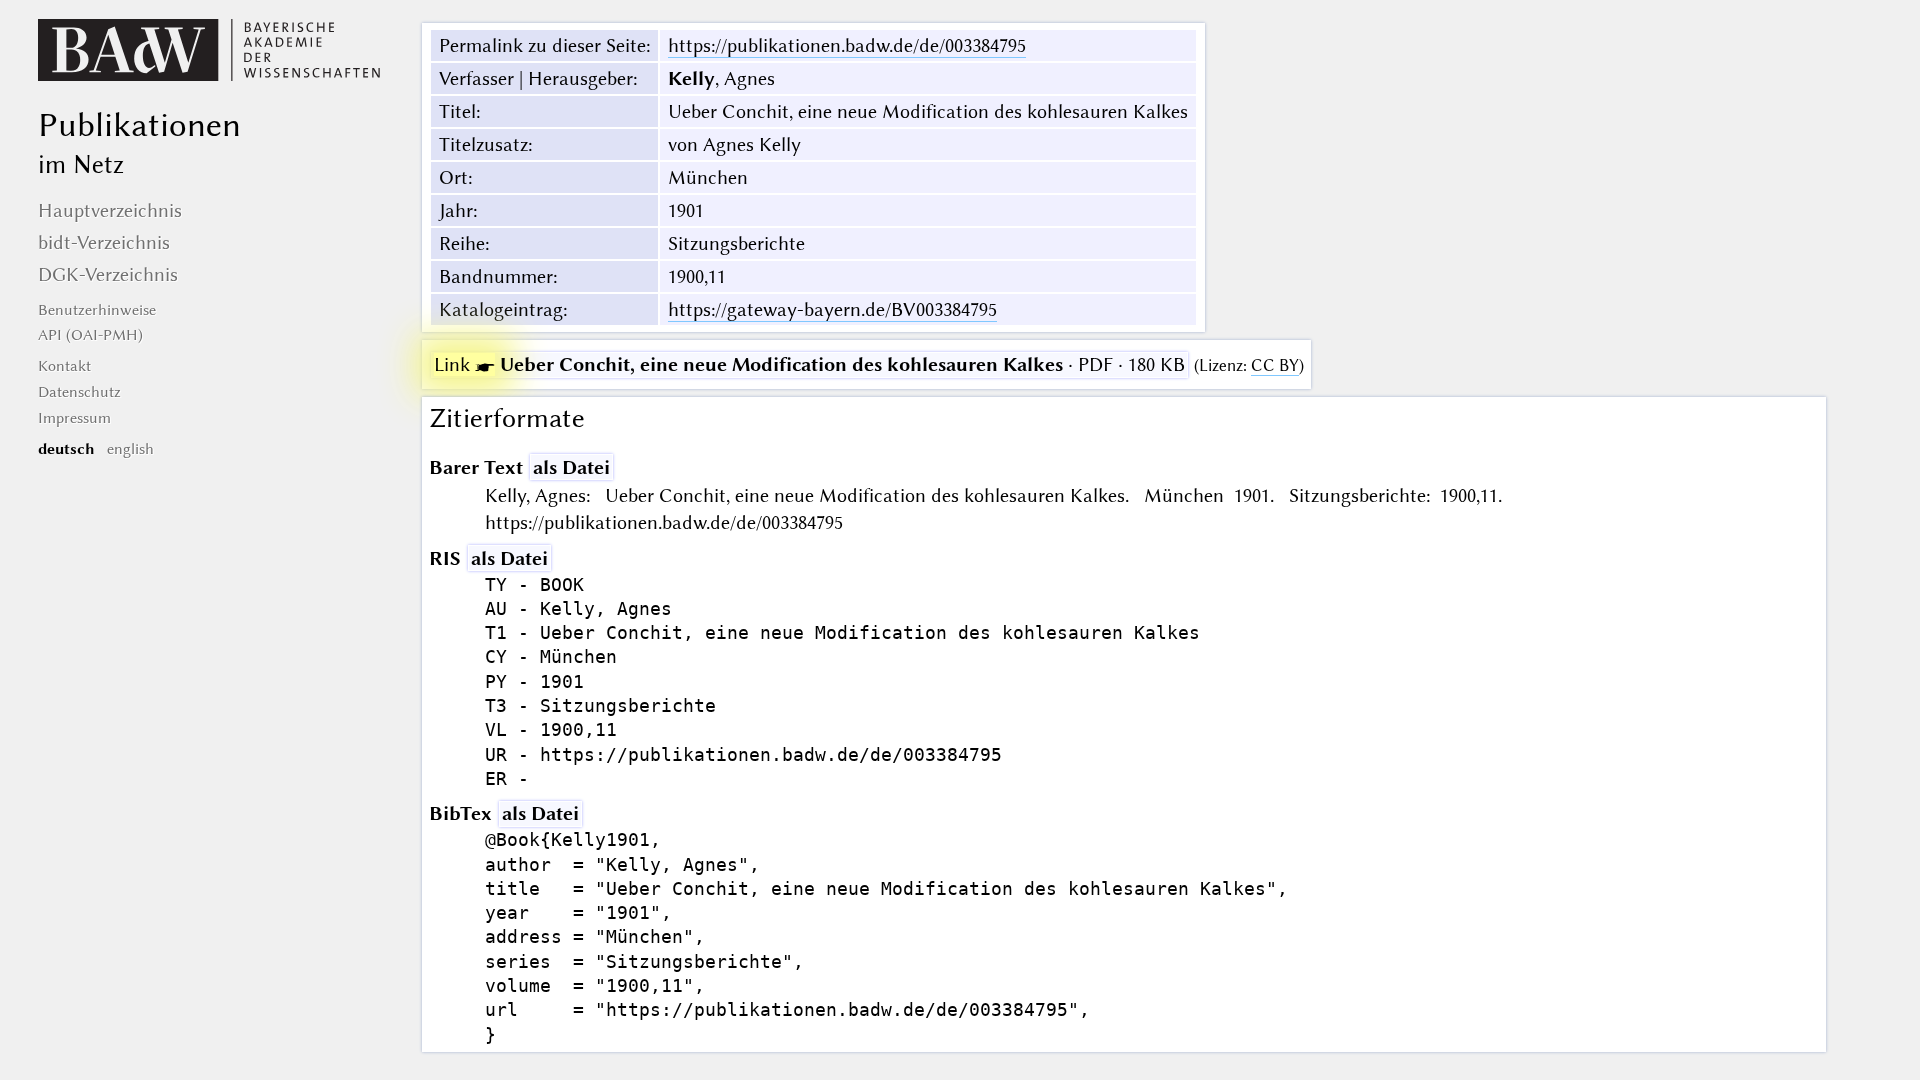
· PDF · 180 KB (809, 364)
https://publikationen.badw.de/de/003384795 (847, 45)
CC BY (1275, 365)
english (130, 449)
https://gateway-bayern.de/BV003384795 (832, 309)
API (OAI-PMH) (90, 335)
